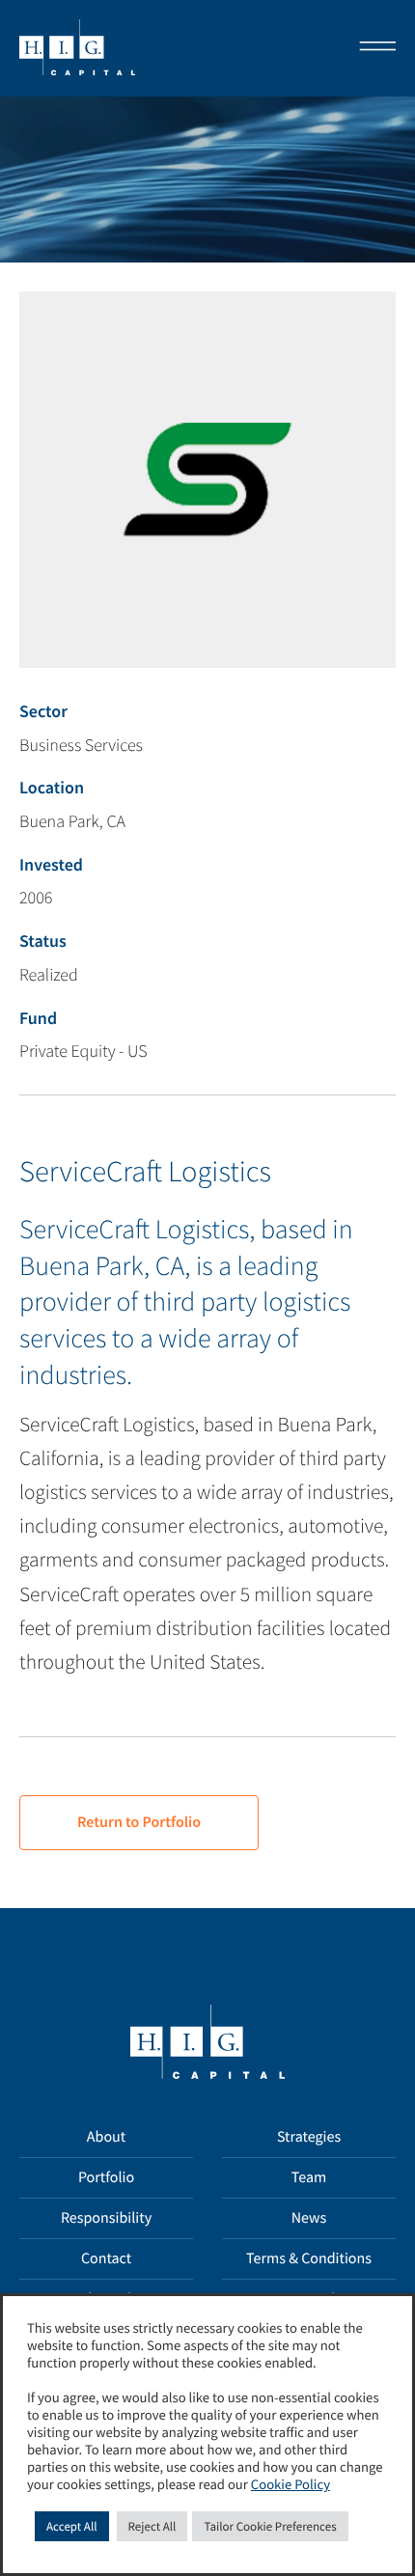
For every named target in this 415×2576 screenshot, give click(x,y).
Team (309, 2177)
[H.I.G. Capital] (77, 48)
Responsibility (106, 2218)
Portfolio (106, 2177)
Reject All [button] (152, 2526)
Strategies (309, 2137)
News (309, 2218)
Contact (106, 2258)
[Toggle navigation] (372, 48)
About (106, 2137)
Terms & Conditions (309, 2258)
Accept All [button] (72, 2526)
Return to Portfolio (139, 1822)
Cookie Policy (290, 2485)
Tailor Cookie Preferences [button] (270, 2526)
